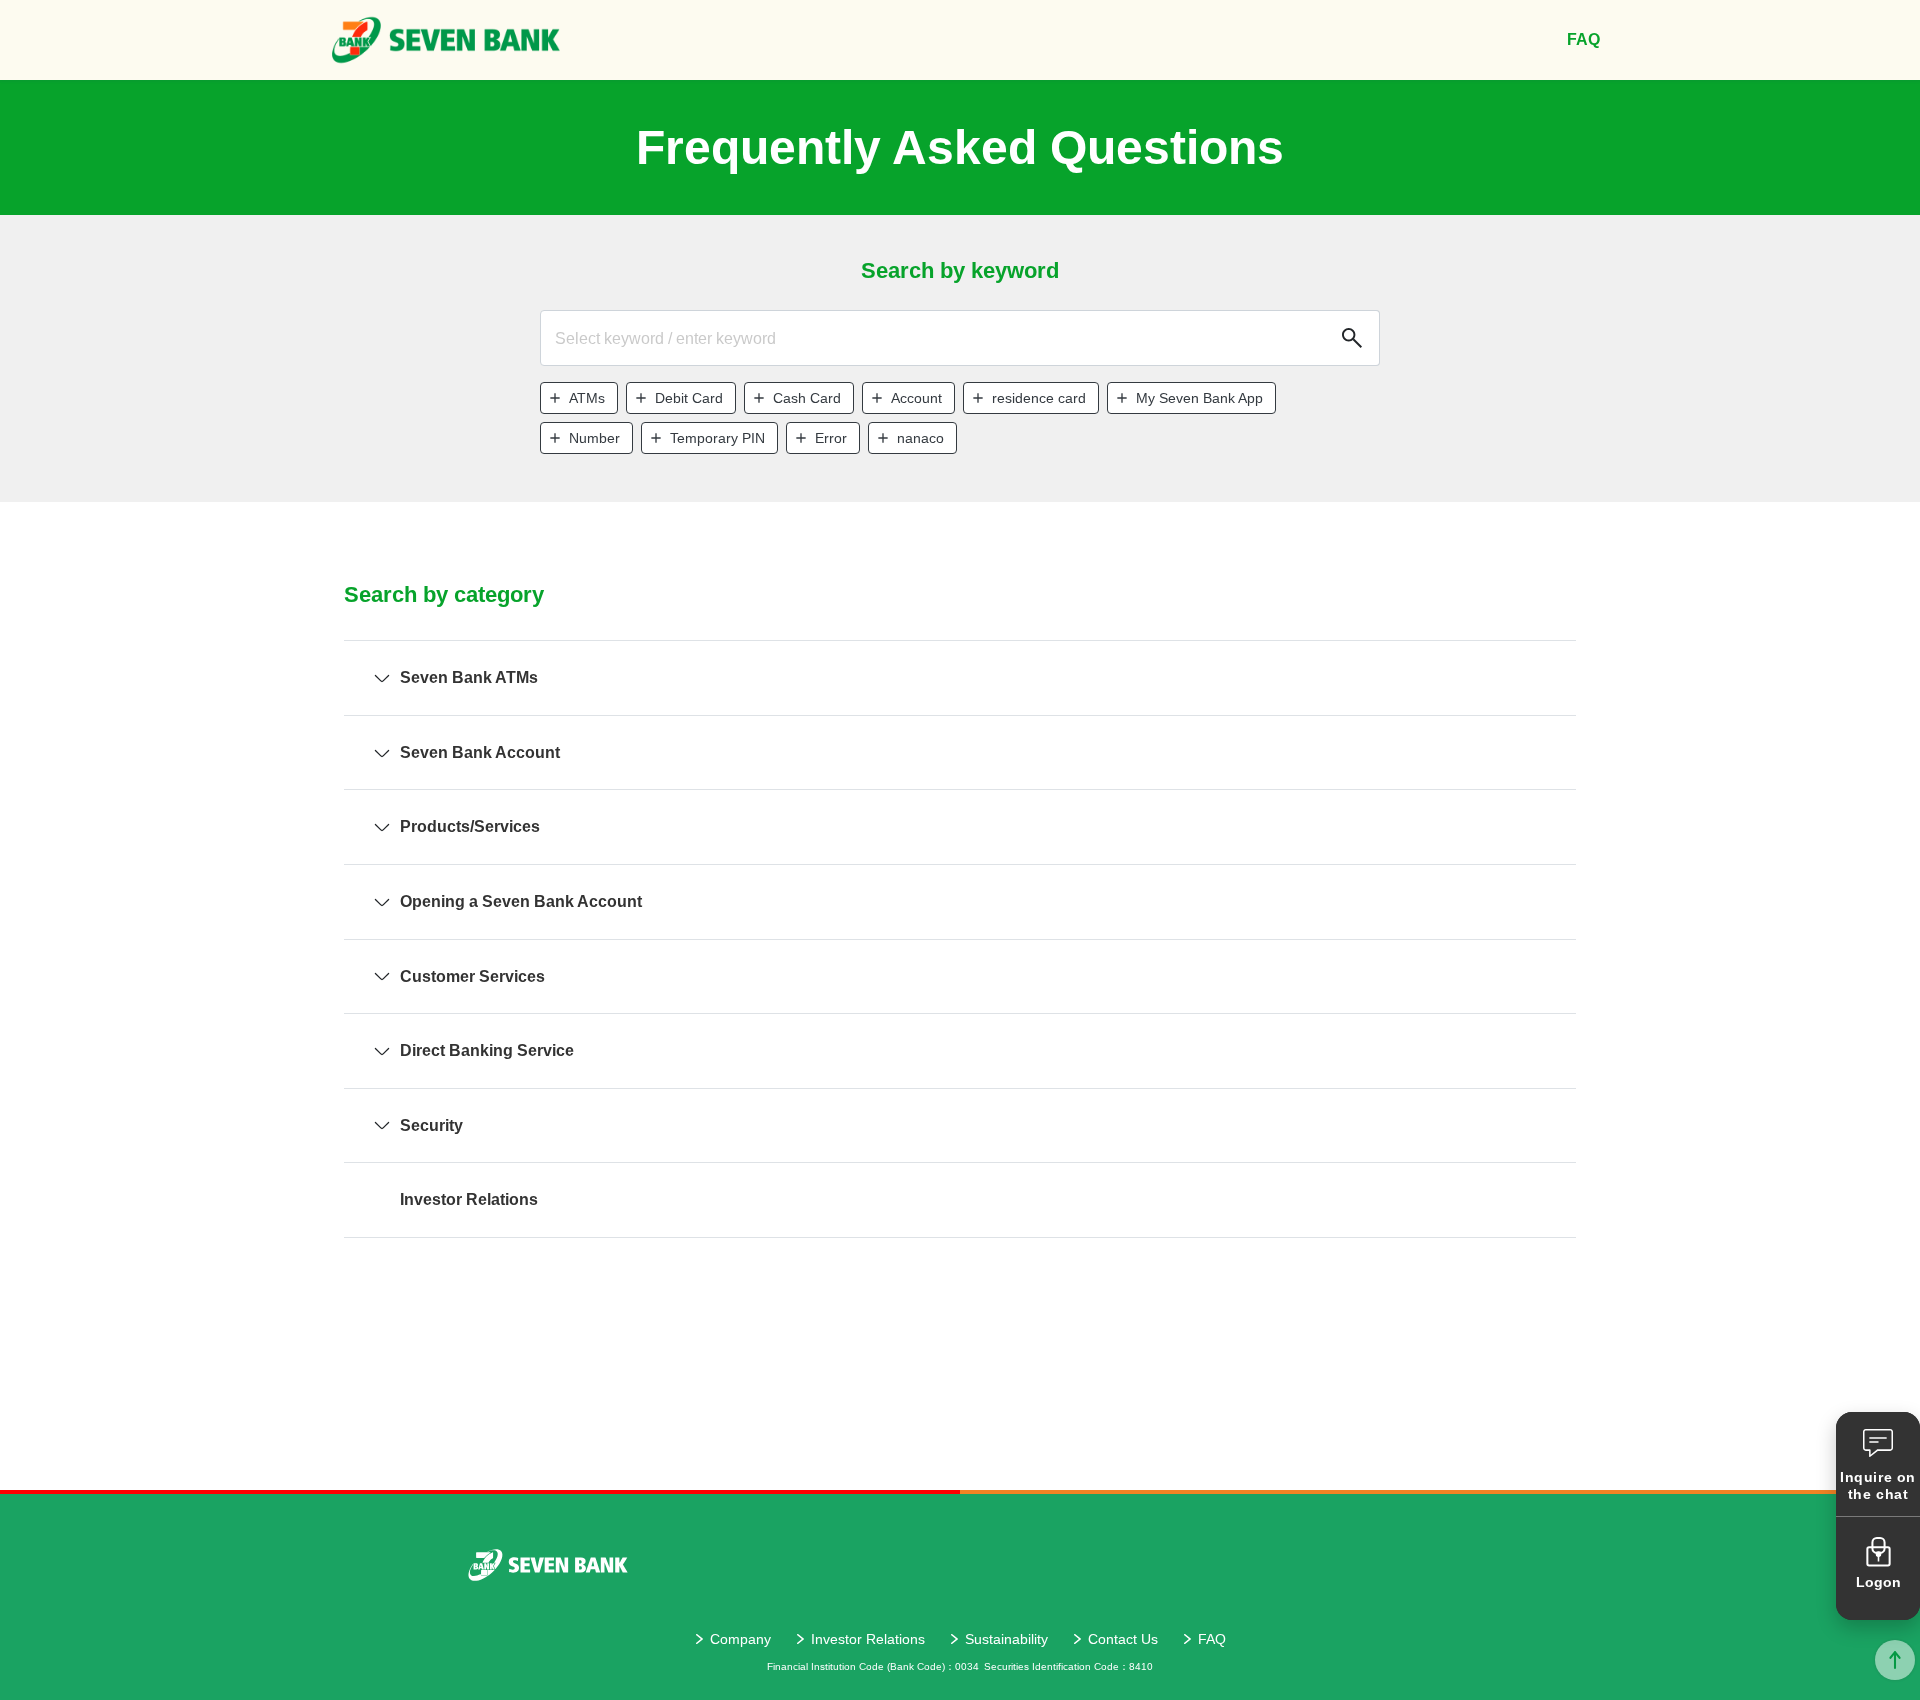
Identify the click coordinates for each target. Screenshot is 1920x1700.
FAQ (1212, 1639)
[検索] (1350, 338)
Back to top (1895, 1660)
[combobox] (960, 338)
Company (740, 1639)
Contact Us (1123, 1639)
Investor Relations (868, 1639)
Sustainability (1006, 1639)
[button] (579, 398)
